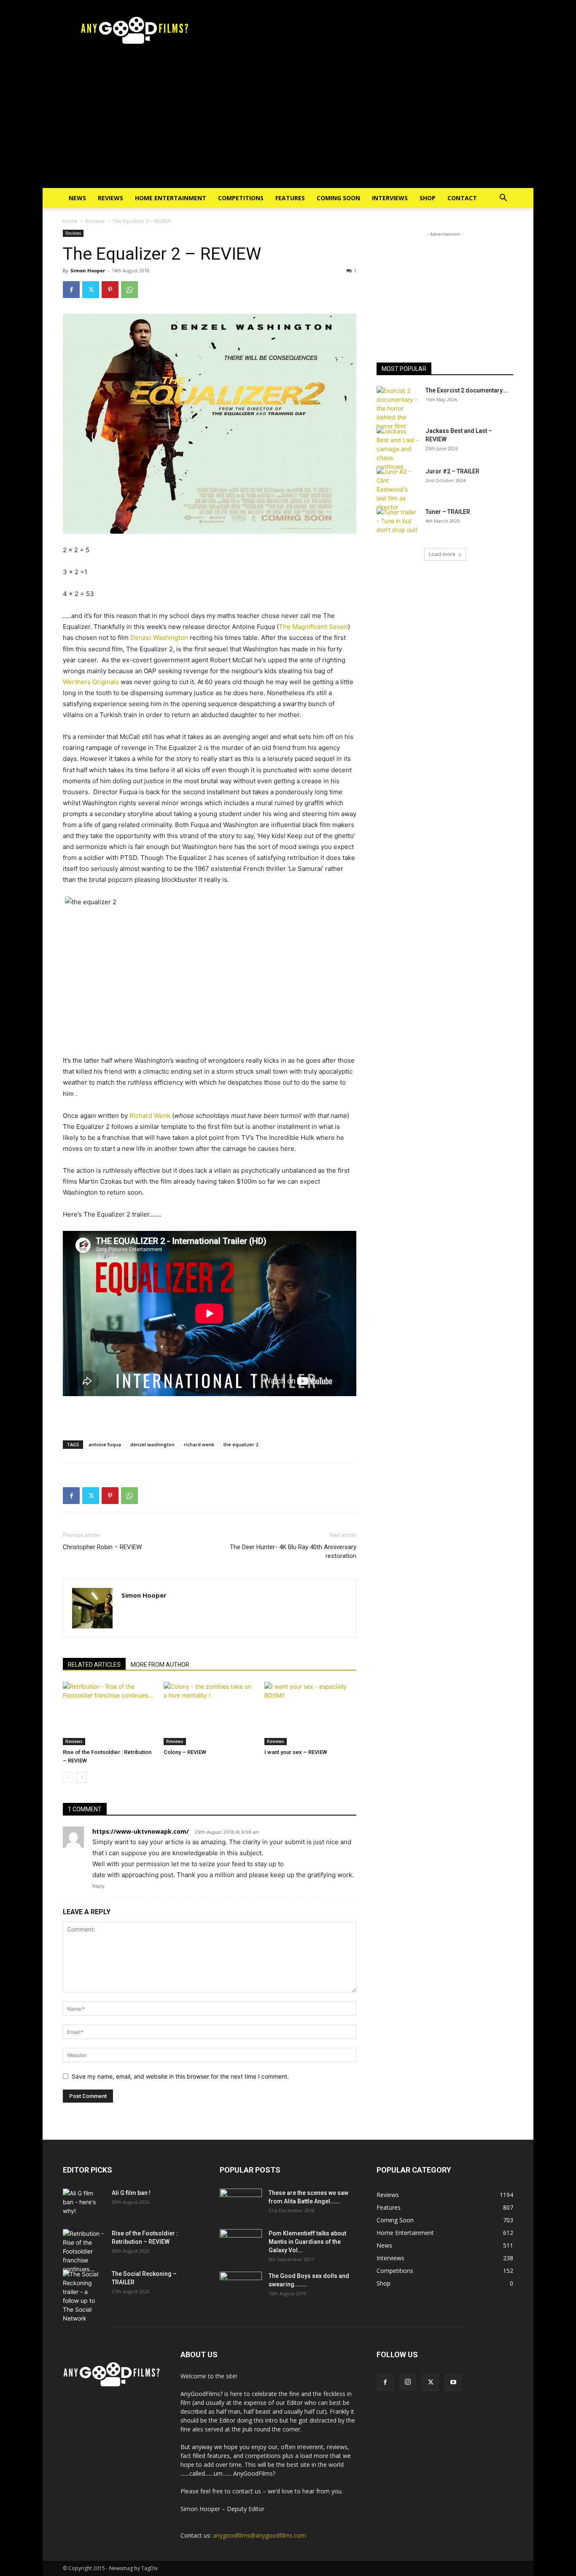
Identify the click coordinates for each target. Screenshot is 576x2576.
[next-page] (82, 1777)
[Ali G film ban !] (84, 2203)
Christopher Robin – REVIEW (102, 1547)
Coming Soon (338, 198)
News (77, 198)
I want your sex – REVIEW (296, 1752)
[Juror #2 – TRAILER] (398, 489)
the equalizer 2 (241, 1444)
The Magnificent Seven (313, 627)
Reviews (110, 198)
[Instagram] (408, 2382)
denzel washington (152, 1444)
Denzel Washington (159, 638)
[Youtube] (453, 2383)
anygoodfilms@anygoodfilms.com (260, 2535)
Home (70, 221)
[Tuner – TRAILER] (398, 522)
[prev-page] (68, 1777)
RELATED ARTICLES (94, 1665)
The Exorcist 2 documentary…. (467, 390)
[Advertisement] (288, 125)
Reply (98, 1886)
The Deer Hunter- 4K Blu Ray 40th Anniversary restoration (293, 1551)
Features (290, 198)
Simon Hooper (88, 270)
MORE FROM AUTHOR (160, 1665)
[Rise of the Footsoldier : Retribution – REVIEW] (109, 1714)
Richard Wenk (150, 1116)
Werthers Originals (91, 682)
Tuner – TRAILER (448, 512)
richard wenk (199, 1444)
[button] (503, 199)
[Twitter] (91, 290)
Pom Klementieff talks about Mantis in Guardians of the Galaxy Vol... (307, 2242)
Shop (428, 198)
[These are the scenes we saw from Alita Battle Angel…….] (241, 2203)
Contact (462, 198)
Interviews (390, 198)
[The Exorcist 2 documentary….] (398, 408)
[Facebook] (71, 290)
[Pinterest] (110, 290)
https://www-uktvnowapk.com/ (141, 1831)
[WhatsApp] (129, 290)
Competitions (241, 198)
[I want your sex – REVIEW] (310, 1714)
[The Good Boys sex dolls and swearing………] (241, 2286)
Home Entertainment (171, 198)
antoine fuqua (105, 1444)
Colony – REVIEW (185, 1752)
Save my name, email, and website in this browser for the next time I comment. (180, 2076)
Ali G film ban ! (131, 2193)
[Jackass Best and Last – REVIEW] (398, 449)
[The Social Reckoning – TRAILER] (84, 2296)
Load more (442, 554)
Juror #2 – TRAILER (452, 471)
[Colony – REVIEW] (210, 1714)
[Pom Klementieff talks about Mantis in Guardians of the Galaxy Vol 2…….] (241, 2244)
